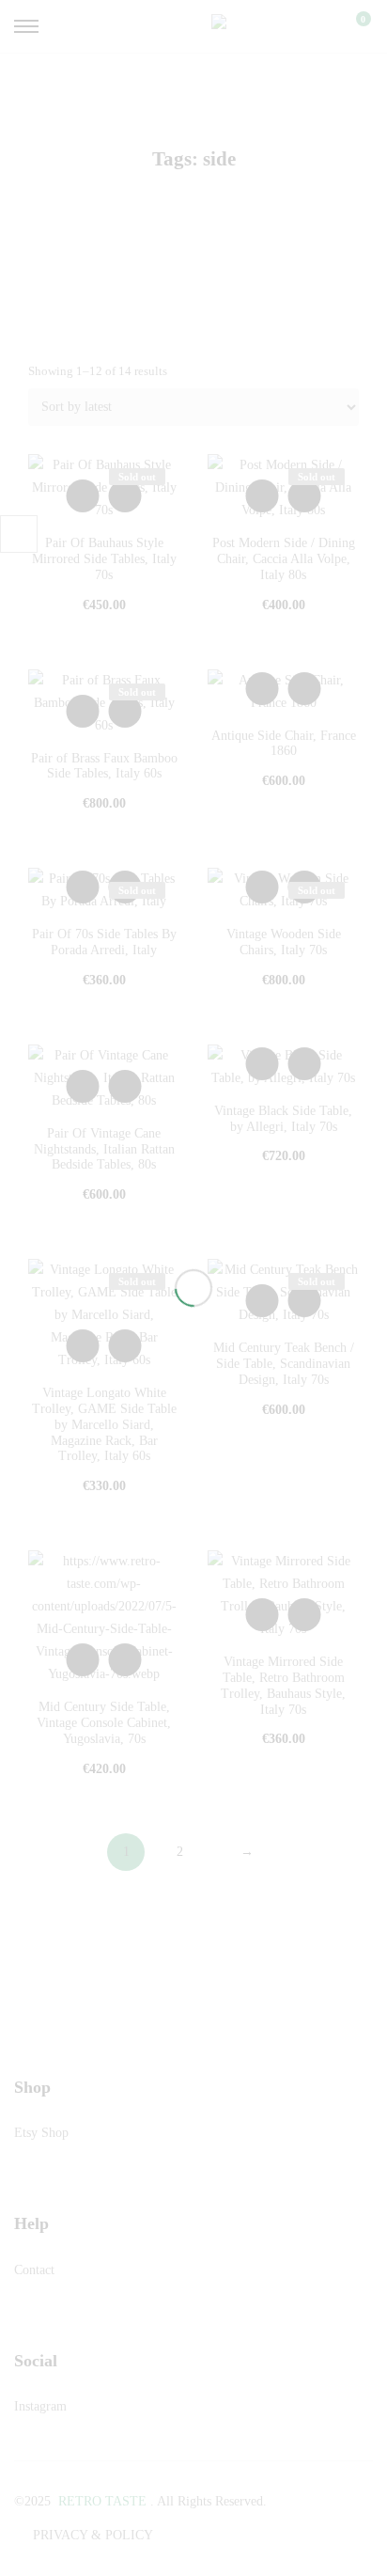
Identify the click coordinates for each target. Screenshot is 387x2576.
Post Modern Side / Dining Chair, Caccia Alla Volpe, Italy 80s (284, 559)
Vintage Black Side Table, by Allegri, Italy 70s (283, 1119)
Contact (34, 2270)
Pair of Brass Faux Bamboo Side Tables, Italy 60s (104, 766)
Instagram (40, 2406)
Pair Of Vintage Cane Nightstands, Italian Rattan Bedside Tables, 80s (104, 1149)
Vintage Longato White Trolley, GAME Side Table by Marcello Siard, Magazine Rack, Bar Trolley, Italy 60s (104, 1424)
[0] (351, 26)
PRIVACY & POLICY (93, 2535)
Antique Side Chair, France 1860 (284, 744)
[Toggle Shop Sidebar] (19, 534)
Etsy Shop (41, 2133)
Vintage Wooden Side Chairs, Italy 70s (284, 942)
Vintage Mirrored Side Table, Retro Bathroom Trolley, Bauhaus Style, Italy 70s (283, 1685)
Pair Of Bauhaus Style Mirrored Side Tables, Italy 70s (104, 559)
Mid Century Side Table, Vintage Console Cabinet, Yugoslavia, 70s (104, 1723)
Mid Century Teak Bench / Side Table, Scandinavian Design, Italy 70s (284, 1364)
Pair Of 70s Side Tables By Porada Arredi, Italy (104, 942)
